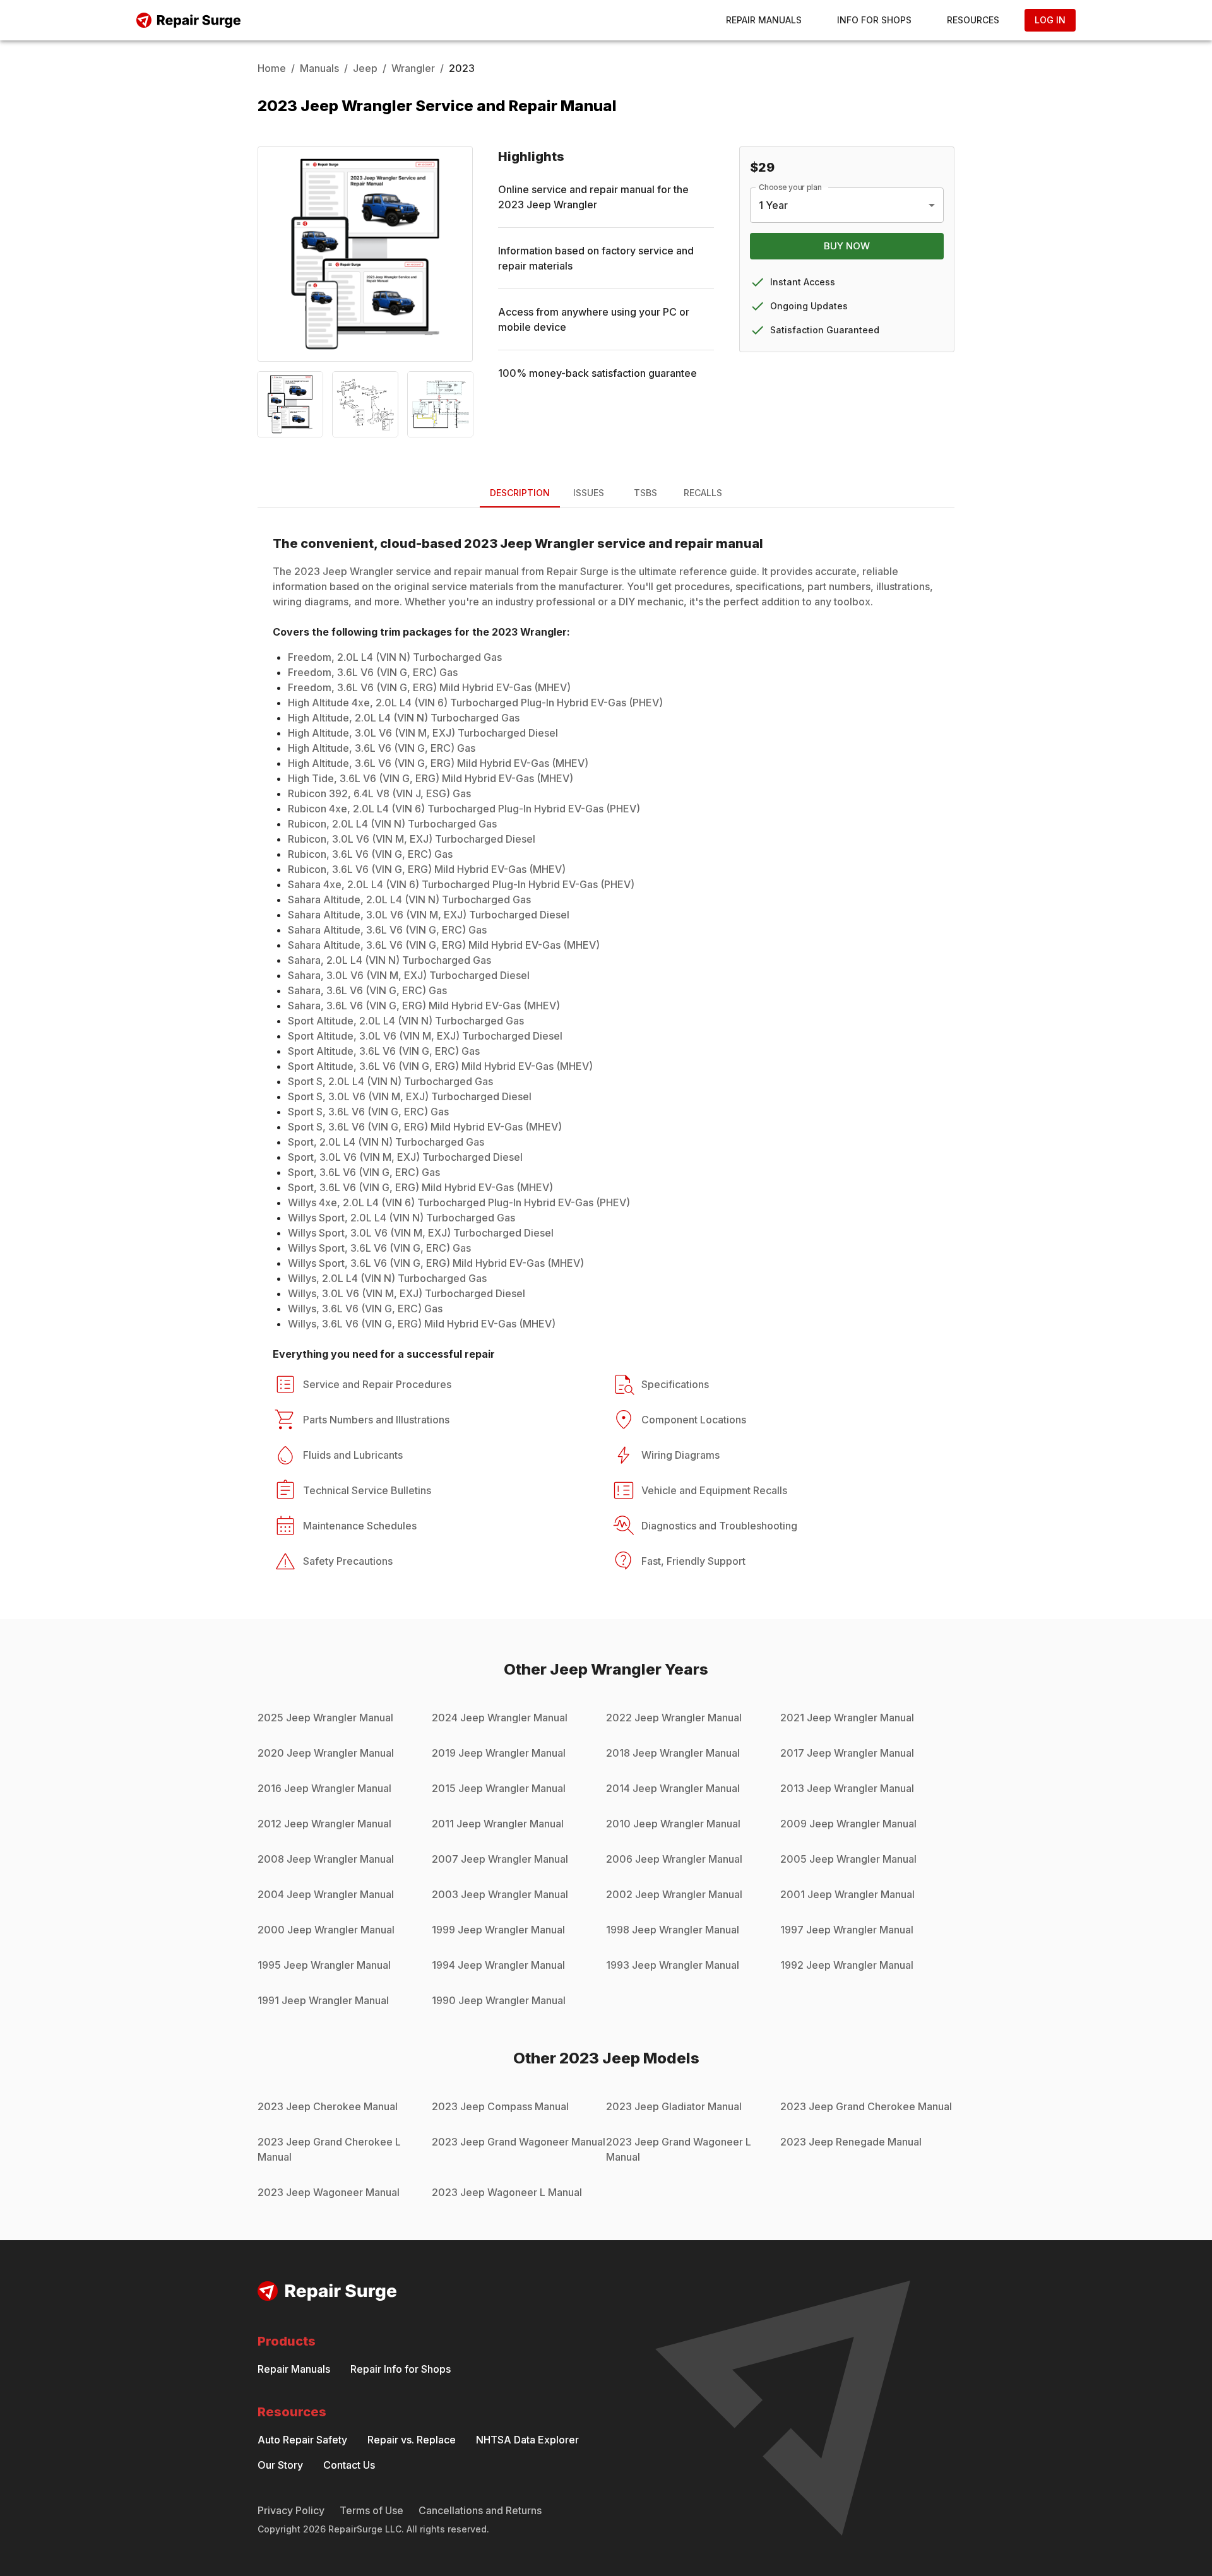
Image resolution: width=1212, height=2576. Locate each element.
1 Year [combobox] (773, 205)
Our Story (280, 2465)
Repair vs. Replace (412, 2440)
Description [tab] (520, 493)
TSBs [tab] (645, 493)
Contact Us (349, 2465)
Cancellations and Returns (480, 2510)
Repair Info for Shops (401, 2369)
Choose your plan (790, 187)
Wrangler (413, 68)
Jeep (365, 68)
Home (272, 68)
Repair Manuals (764, 20)
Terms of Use (371, 2510)
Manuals (319, 68)
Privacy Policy (291, 2510)
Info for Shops (874, 20)
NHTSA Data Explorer (527, 2440)
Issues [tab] (589, 493)
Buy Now (847, 246)
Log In (1050, 20)
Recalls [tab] (703, 493)
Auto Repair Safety (302, 2440)
